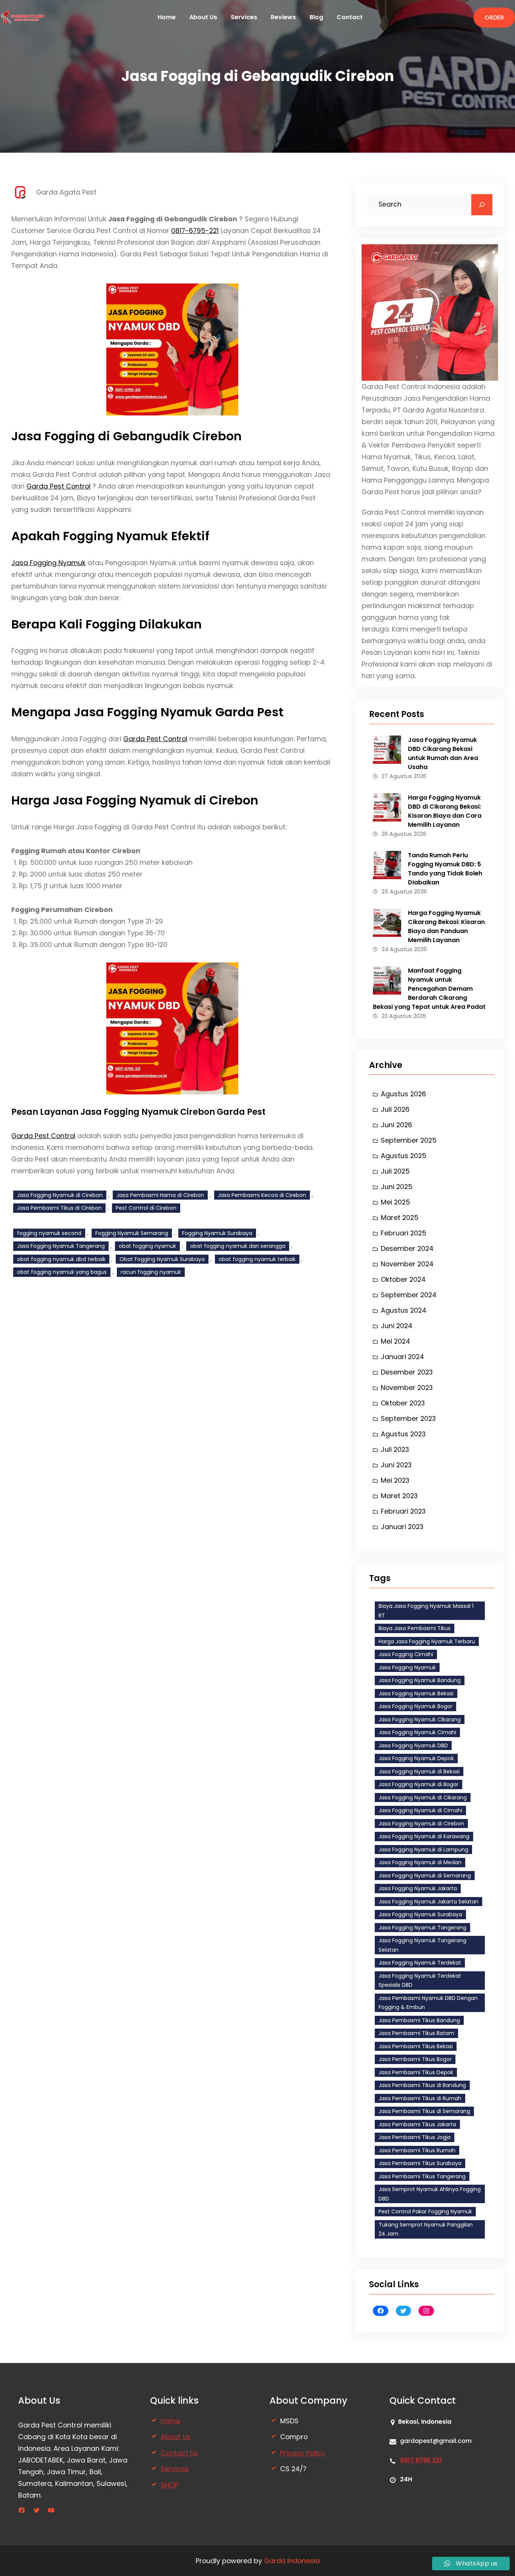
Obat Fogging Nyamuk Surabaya (162, 1259)
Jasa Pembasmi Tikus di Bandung (422, 2085)
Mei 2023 (395, 1480)
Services (175, 2469)
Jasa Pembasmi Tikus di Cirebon (59, 1208)
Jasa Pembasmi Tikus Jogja (415, 2137)
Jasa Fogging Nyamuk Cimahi (417, 1732)
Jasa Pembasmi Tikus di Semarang (424, 2111)
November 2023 (407, 1388)
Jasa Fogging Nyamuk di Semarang (425, 1876)
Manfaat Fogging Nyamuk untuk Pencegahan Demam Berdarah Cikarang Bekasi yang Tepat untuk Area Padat (429, 989)
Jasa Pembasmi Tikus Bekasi (416, 2046)
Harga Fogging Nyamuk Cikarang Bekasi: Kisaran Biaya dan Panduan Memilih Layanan (446, 926)
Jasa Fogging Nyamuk (48, 563)
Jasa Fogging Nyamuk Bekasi (416, 1693)
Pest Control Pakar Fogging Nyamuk (425, 2211)
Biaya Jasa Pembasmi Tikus (415, 1628)
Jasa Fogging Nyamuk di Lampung (423, 1850)
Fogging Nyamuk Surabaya (217, 1233)
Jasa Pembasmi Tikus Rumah (417, 2150)
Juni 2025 (397, 1187)
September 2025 (409, 1140)
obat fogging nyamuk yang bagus (62, 1272)
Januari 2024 (402, 1357)
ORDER (494, 18)
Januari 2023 (402, 1527)
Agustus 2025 (404, 1156)
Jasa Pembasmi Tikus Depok (416, 2072)
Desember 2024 (407, 1248)
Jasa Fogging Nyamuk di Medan (420, 1862)
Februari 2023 (403, 1511)
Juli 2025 (395, 1171)
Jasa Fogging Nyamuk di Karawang (424, 1836)
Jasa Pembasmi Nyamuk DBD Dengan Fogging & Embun (428, 2003)
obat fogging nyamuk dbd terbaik (61, 1259)
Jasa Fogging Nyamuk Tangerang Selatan (422, 1945)
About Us (175, 2437)
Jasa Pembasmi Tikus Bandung (419, 2020)
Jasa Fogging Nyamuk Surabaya (420, 1914)
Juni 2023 (396, 1465)
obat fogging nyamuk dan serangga (238, 1246)
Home (170, 2421)
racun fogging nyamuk (151, 1272)
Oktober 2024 (403, 1279)
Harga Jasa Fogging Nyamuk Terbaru (427, 1641)
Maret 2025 (400, 1218)
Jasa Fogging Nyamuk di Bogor (418, 1784)
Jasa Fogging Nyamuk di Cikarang (423, 1798)
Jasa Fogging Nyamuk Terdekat (420, 1963)
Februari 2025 (404, 1233)
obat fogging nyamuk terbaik (257, 1259)
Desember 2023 (407, 1372)
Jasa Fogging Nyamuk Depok (416, 1758)
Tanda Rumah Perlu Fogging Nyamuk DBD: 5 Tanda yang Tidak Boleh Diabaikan (445, 869)
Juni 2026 (396, 1125)
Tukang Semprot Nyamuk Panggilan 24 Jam (426, 2229)
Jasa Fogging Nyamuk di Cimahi (420, 1810)
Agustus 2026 (403, 1094)
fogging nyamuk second (49, 1233)
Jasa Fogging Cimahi (406, 1654)
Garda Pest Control (58, 486)
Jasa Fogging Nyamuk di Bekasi (419, 1771)
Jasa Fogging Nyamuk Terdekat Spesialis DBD (420, 1981)
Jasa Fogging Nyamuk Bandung (420, 1680)
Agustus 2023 (403, 1434)
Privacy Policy (303, 2453)
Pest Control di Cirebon (146, 1208)
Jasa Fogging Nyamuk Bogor (415, 1706)
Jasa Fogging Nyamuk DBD (413, 1745)
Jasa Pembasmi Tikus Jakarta (417, 2124)
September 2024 (409, 1295)
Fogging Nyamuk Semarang (132, 1233)
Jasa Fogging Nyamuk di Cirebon (60, 1195)
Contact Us (179, 2453)
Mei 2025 (395, 1202)
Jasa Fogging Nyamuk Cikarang (420, 1719)
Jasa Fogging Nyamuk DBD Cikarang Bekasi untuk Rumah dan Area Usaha (443, 753)
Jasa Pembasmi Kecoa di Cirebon (262, 1195)
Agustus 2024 (404, 1310)
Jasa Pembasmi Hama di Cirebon (160, 1195)
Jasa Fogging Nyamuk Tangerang (61, 1246)
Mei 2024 (395, 1341)
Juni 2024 (397, 1326)
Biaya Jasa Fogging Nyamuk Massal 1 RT (426, 1611)
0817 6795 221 (421, 2460)
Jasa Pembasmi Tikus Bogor (415, 2059)
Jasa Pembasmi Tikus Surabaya (420, 2163)
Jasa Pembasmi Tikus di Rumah (420, 2098)
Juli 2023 (395, 1449)
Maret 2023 (399, 1496)
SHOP (169, 2485)
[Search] (482, 205)
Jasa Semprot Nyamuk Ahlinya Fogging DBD (430, 2194)
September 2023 (408, 1418)
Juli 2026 (395, 1109)
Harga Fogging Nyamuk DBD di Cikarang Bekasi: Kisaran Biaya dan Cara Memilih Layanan (445, 811)
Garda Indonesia (292, 2561)
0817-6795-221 (195, 231)
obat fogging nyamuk (147, 1246)
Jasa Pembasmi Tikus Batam (416, 2033)
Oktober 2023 (403, 1403)
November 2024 (407, 1264)
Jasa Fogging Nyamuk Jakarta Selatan (428, 1902)
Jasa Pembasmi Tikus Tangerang (422, 2176)
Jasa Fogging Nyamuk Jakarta (418, 1888)
